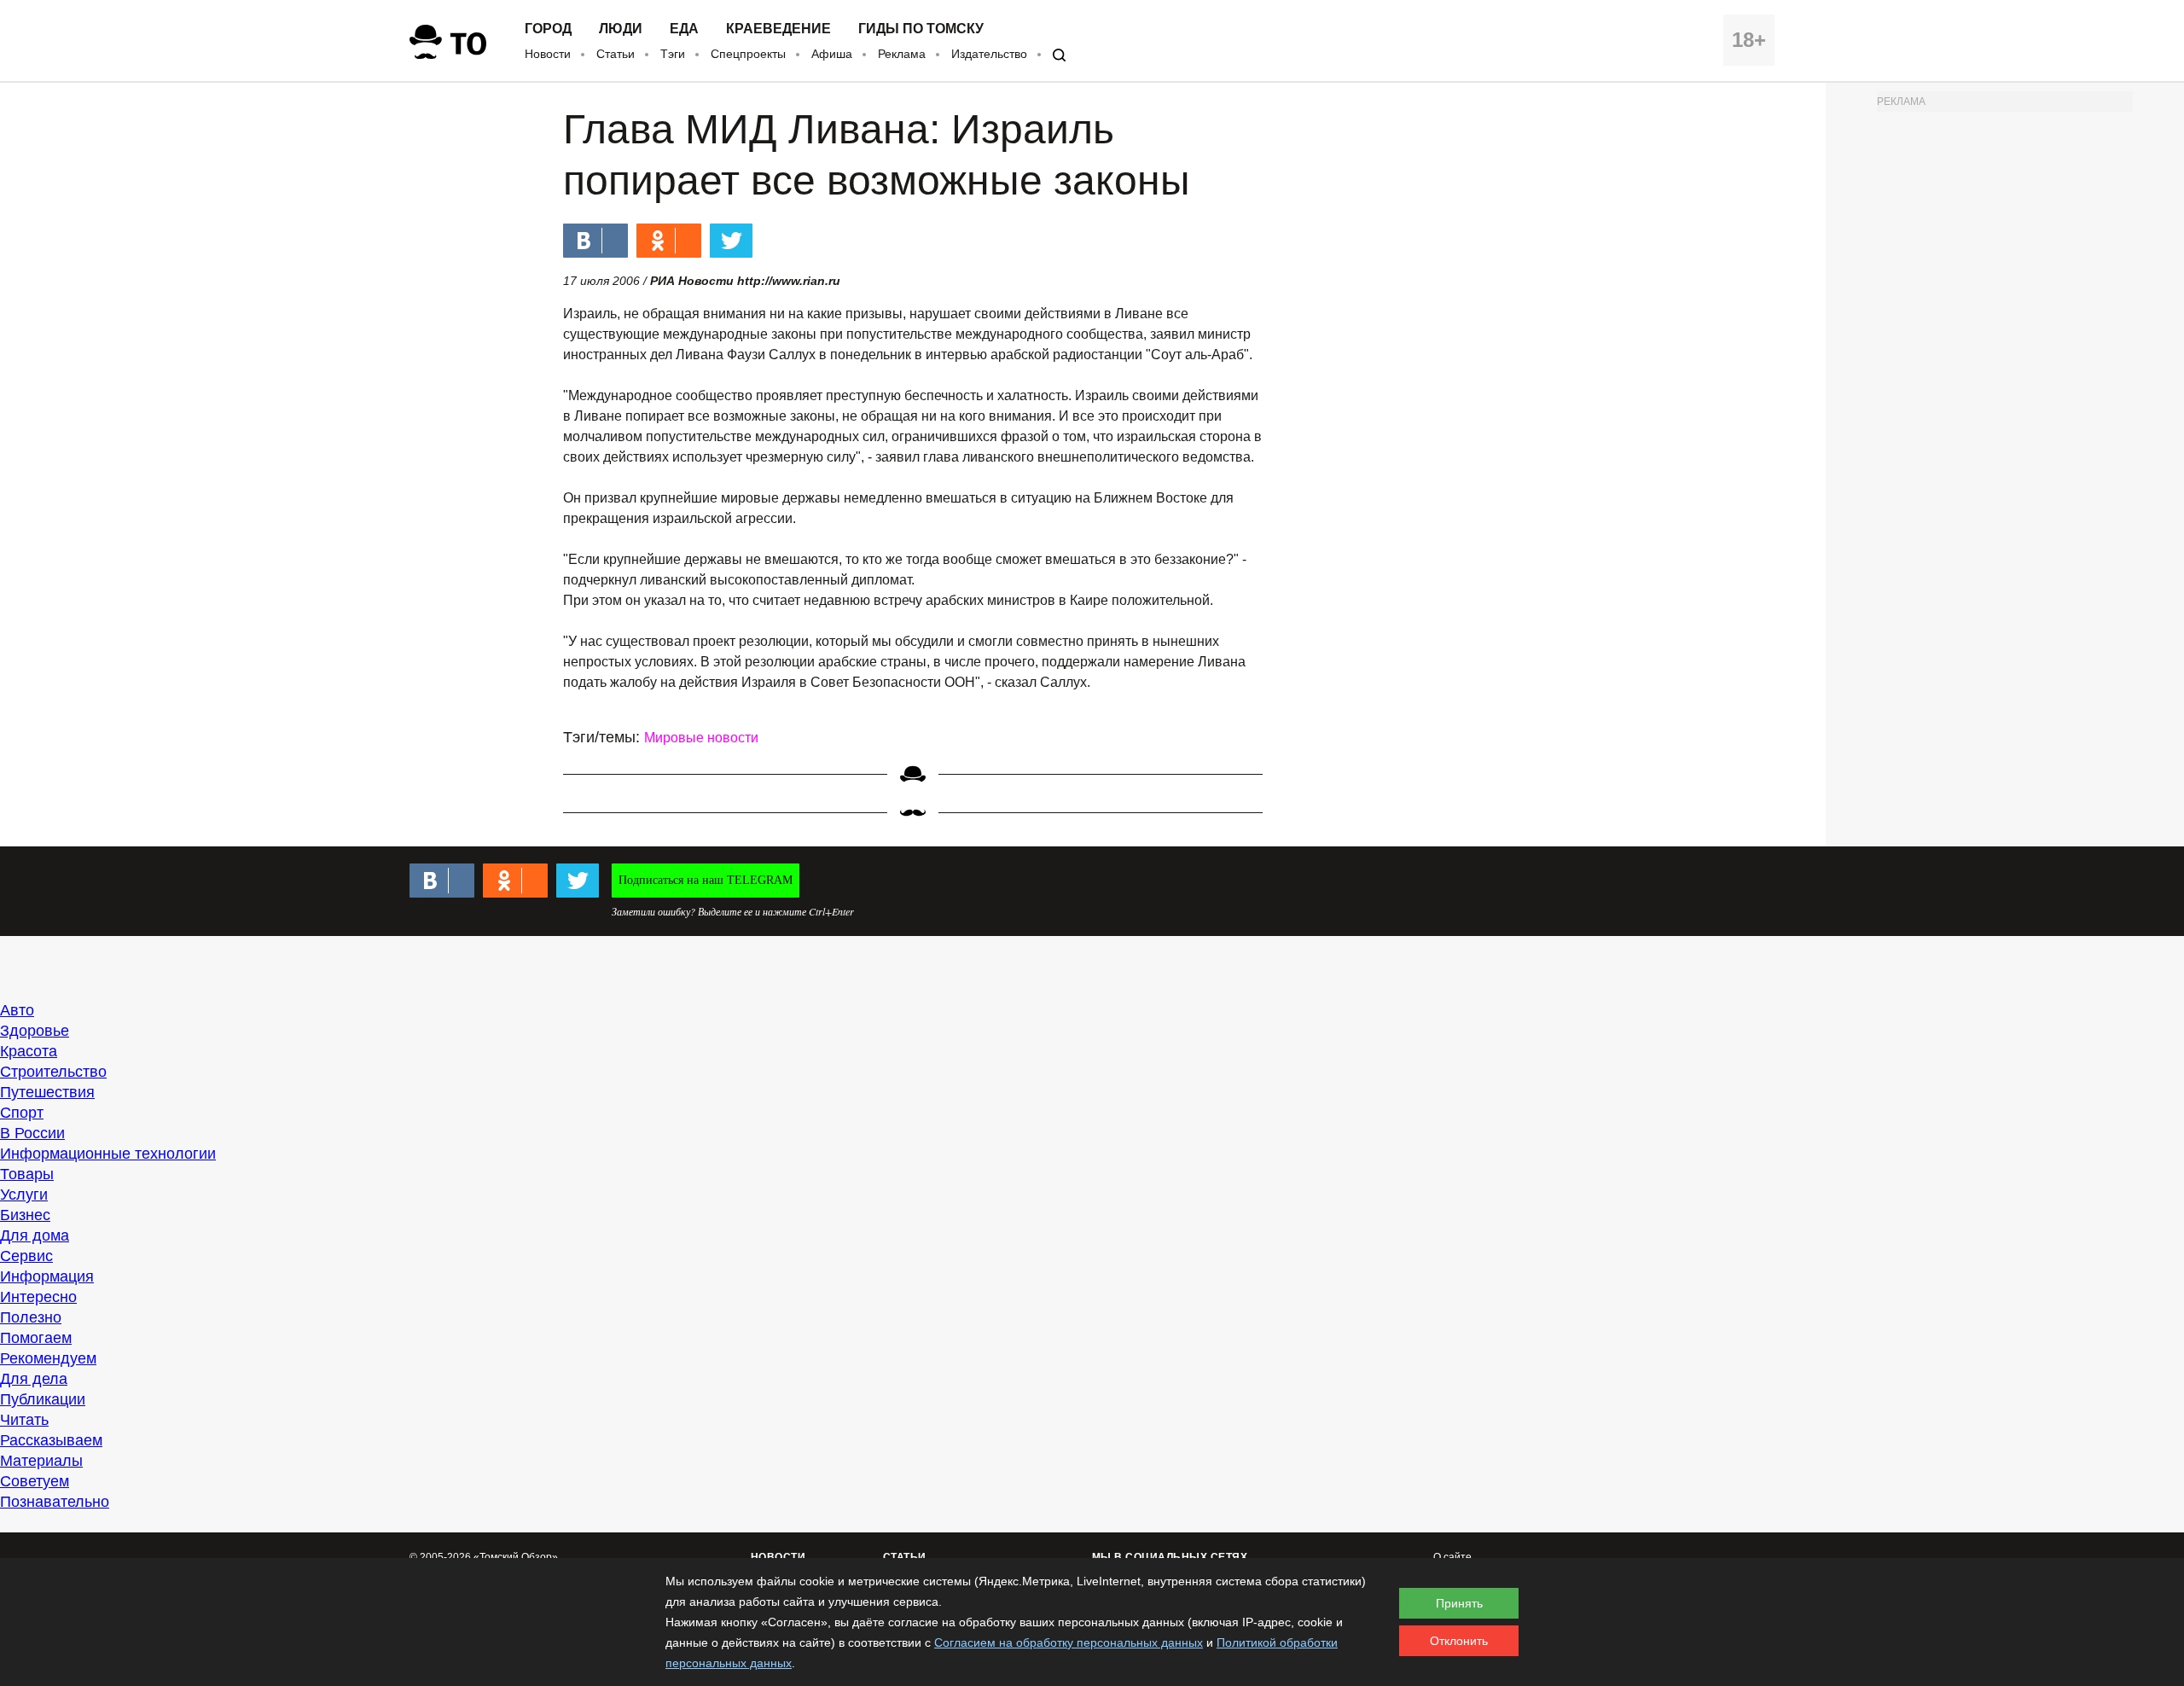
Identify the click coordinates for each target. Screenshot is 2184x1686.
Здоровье (35, 1031)
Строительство (53, 1072)
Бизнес (25, 1215)
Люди (621, 29)
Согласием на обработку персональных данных (1069, 1642)
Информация (47, 1276)
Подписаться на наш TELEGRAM (706, 880)
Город (548, 29)
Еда (684, 29)
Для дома (35, 1235)
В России (32, 1133)
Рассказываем (51, 1440)
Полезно (31, 1317)
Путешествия (47, 1092)
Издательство (989, 54)
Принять (1459, 1603)
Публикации (43, 1399)
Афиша (832, 54)
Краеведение (778, 29)
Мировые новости (701, 738)
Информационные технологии (108, 1154)
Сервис (26, 1256)
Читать (24, 1420)
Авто (17, 1010)
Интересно (38, 1297)
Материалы (41, 1461)
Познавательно (55, 1502)
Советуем (35, 1481)
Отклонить (1459, 1641)
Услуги (24, 1195)
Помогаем (36, 1338)
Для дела (34, 1379)
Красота (29, 1051)
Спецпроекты (748, 54)
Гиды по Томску (921, 29)
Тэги (673, 54)
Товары (27, 1174)
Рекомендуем (48, 1358)
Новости (548, 54)
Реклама (902, 54)
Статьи (616, 54)
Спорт (22, 1113)
